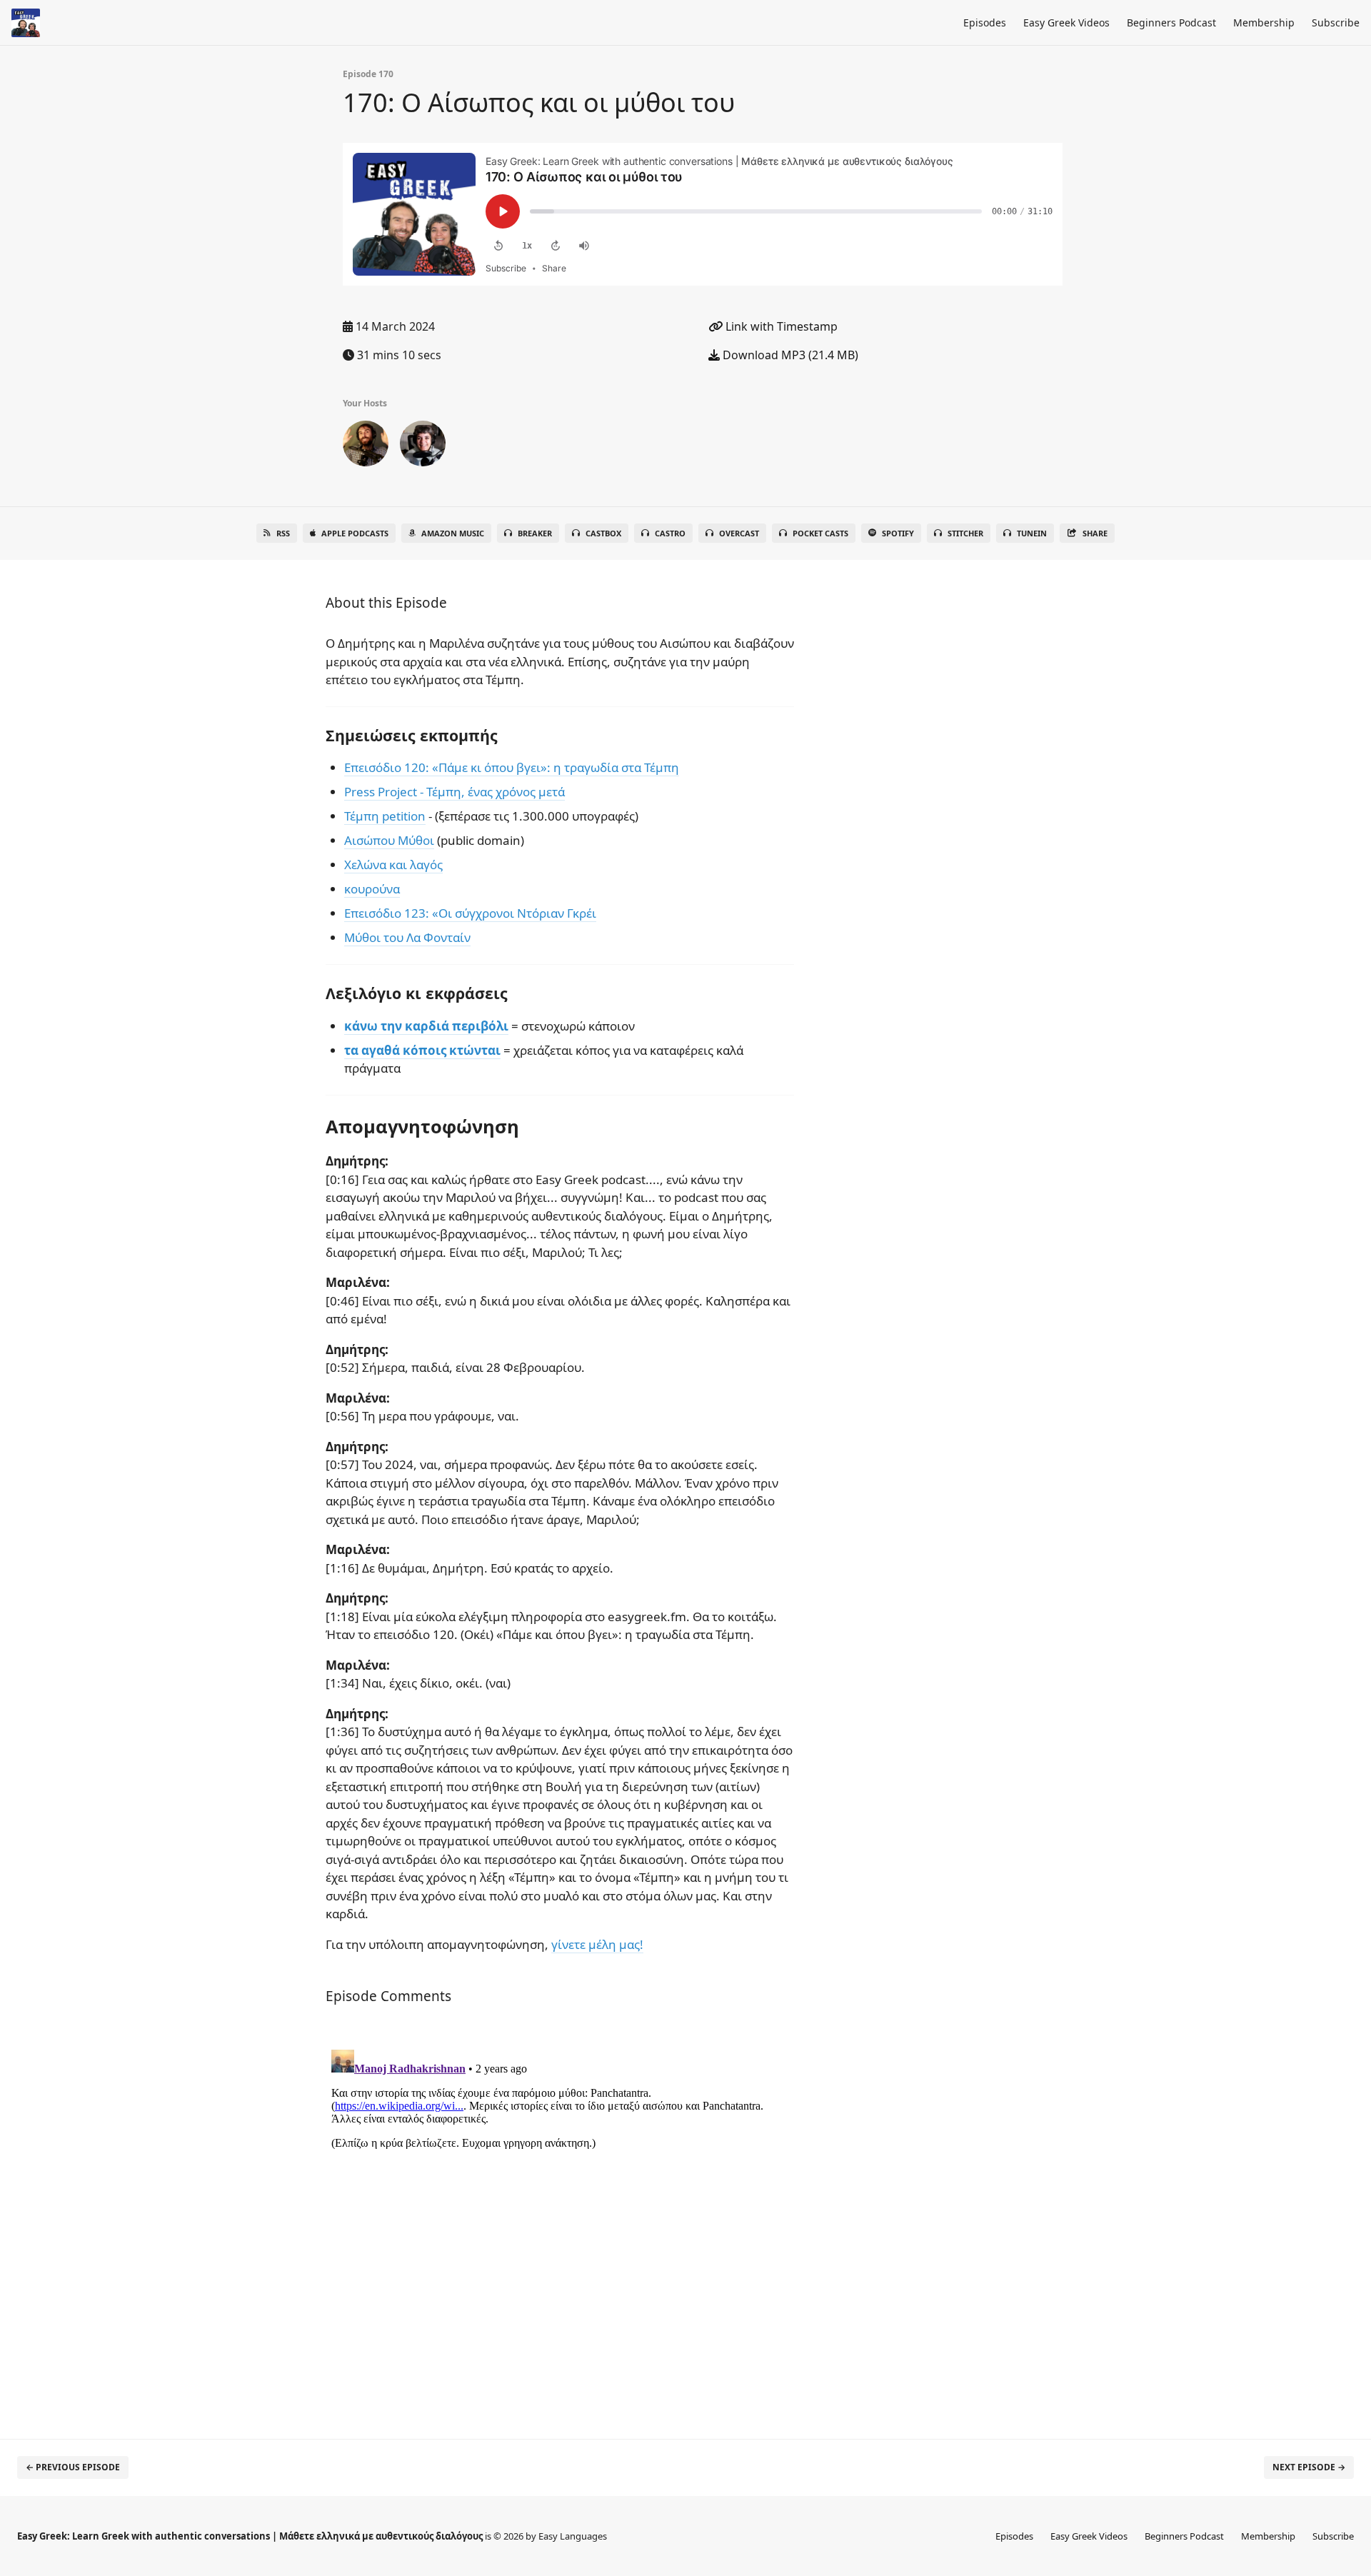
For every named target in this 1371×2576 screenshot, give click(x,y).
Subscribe (1336, 22)
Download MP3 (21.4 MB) (789, 355)
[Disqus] (560, 2222)
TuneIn (1032, 533)
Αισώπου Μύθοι (389, 840)
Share (1095, 533)
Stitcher (965, 533)
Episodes (985, 22)
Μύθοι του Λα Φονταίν (407, 937)
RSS (283, 533)
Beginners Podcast (1171, 22)
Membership (1264, 22)
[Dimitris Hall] (366, 446)
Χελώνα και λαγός (393, 864)
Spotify (898, 533)
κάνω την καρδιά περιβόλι (426, 1026)
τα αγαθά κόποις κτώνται (422, 1050)
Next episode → (1309, 2467)
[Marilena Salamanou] (423, 446)
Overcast (739, 533)
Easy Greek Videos (1066, 22)
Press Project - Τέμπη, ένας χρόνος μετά (455, 792)
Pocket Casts (820, 533)
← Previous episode (73, 2467)
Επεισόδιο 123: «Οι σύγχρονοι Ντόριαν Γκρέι (470, 913)
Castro (670, 533)
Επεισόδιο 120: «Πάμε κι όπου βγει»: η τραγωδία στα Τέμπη (512, 767)
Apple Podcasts (355, 533)
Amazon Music (453, 533)
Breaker (535, 533)
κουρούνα (372, 889)
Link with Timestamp (780, 326)
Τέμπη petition (385, 816)
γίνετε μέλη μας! (597, 1944)
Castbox (603, 533)
